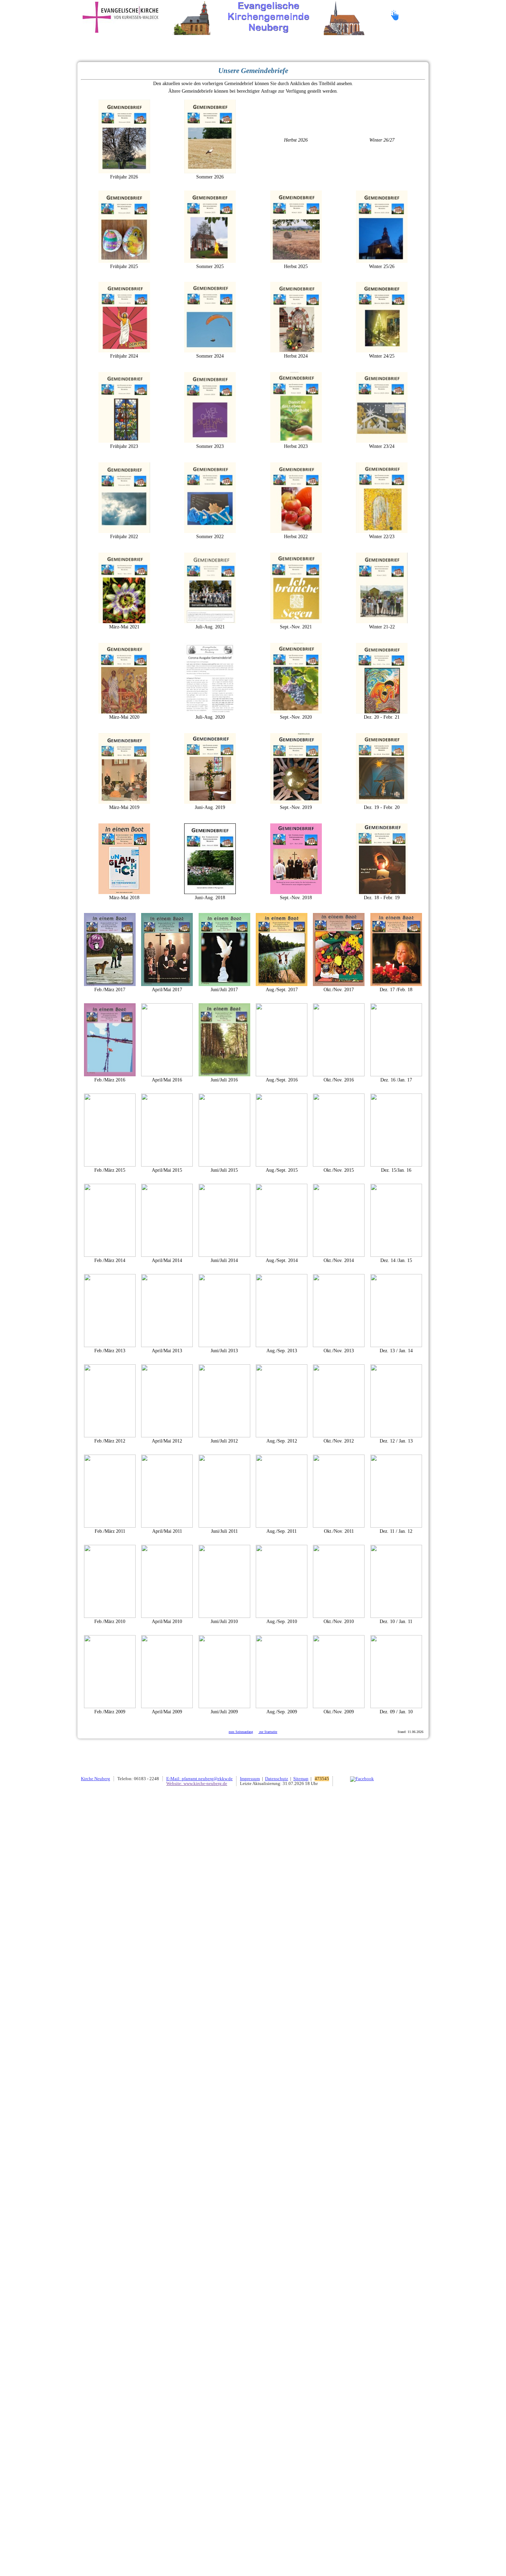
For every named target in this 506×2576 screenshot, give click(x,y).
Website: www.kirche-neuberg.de (197, 1784)
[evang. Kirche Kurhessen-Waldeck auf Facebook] (362, 1779)
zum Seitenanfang (241, 1732)
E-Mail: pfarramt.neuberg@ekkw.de (199, 1779)
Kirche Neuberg (96, 1779)
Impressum (250, 1779)
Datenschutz (277, 1779)
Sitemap (301, 1779)
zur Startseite (268, 1732)
